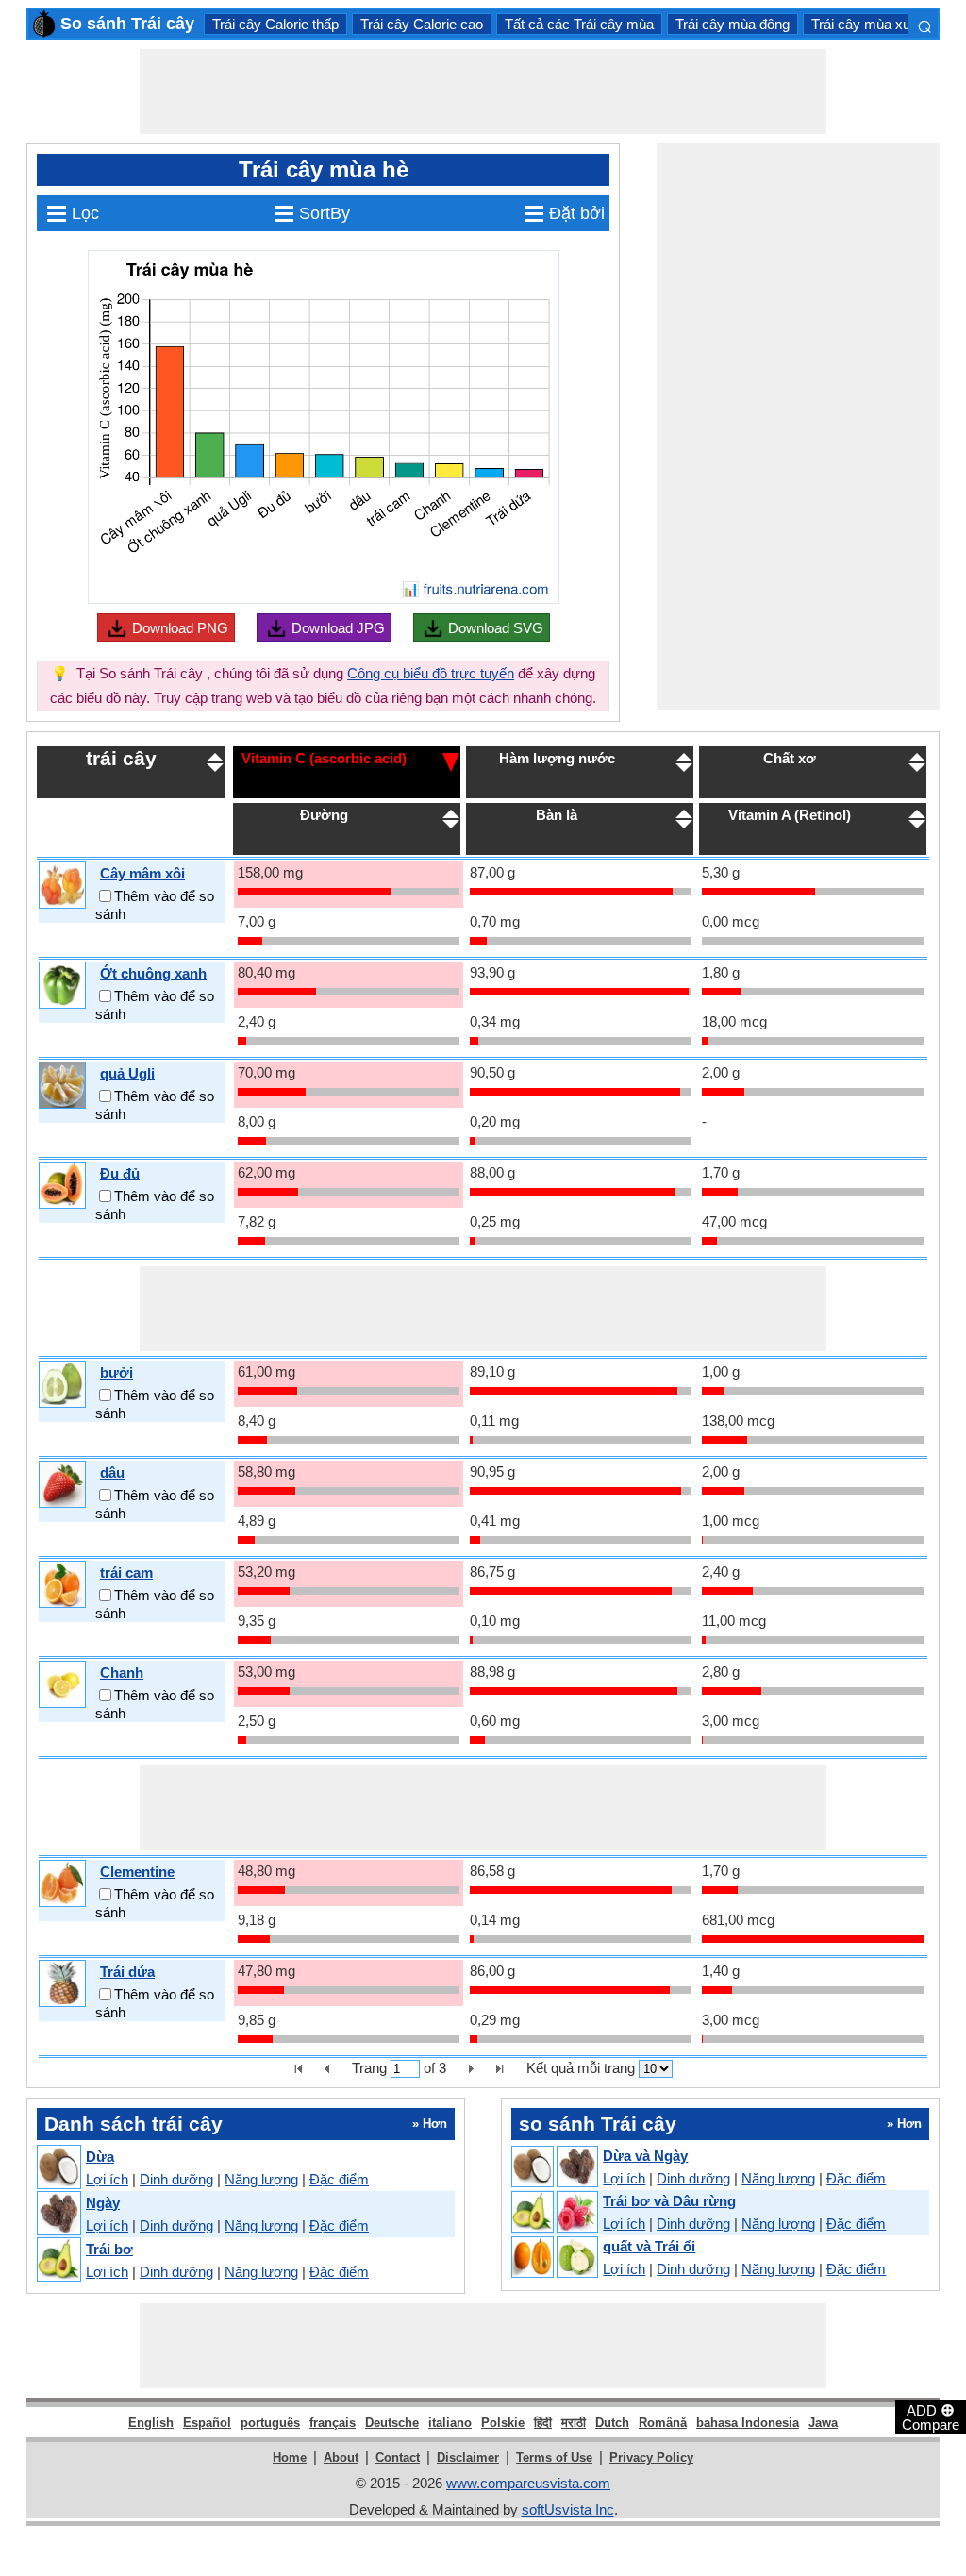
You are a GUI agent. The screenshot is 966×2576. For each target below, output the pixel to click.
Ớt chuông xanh (153, 973)
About (341, 2458)
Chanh (122, 1673)
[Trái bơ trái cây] (58, 2260)
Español (207, 2423)
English (151, 2423)
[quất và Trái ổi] (554, 2258)
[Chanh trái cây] (62, 1685)
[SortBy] (451, 761)
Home (290, 2458)
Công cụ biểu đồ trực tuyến (431, 673)
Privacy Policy (651, 2458)
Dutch (612, 2423)
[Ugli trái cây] (62, 1086)
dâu (112, 1472)
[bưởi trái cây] (62, 1385)
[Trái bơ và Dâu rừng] (554, 2213)
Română (663, 2423)
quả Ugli (127, 1073)
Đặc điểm (339, 2179)
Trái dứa (127, 1972)
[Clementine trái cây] (62, 1884)
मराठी (574, 2423)
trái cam (126, 1572)
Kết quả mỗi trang (581, 2068)
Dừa (100, 2157)
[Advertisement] (483, 92)
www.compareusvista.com (528, 2483)
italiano (450, 2423)
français (333, 2423)
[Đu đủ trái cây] (62, 1186)
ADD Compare (931, 2417)
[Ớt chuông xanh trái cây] (62, 986)
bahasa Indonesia (748, 2423)
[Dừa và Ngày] (554, 2167)
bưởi (117, 1372)
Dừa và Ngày (645, 2156)
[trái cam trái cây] (62, 1585)
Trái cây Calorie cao (422, 24)
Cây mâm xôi (142, 873)
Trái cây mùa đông (733, 24)
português (270, 2423)
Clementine (137, 1872)
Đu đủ (120, 1173)
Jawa (823, 2423)
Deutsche (392, 2423)
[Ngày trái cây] (58, 2214)
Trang (369, 2068)
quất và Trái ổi (649, 2246)
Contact (398, 2458)
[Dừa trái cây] (58, 2168)
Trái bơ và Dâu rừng (669, 2201)
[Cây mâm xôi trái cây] (62, 886)
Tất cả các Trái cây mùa (579, 24)
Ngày (103, 2203)
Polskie (503, 2423)
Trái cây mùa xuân (868, 24)
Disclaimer (468, 2458)
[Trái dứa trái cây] (62, 1984)
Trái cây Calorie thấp (275, 24)
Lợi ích (107, 2179)
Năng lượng (261, 2179)
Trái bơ (109, 2249)
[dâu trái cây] (62, 1485)
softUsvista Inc (568, 2509)
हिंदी (543, 2423)
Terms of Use (554, 2458)
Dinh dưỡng (176, 2179)
